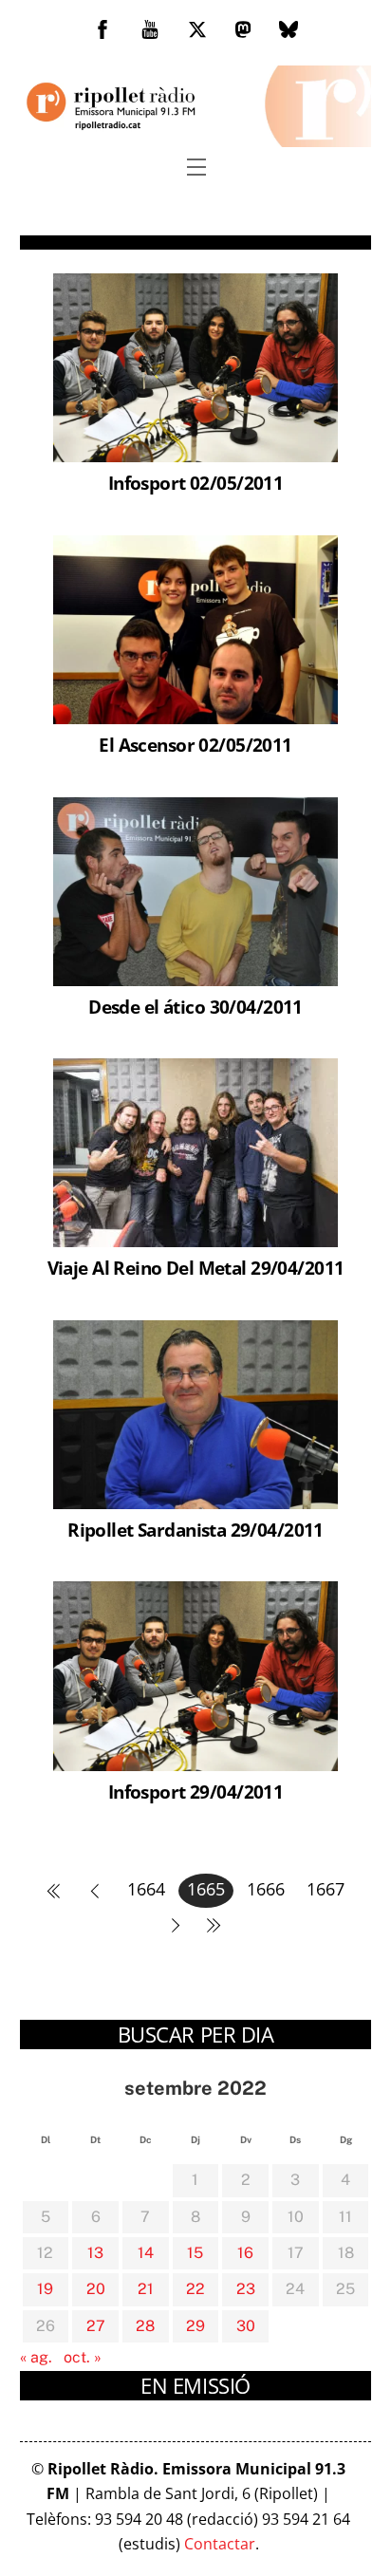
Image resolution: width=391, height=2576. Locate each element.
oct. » (83, 2357)
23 (246, 2289)
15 (195, 2253)
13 (95, 2253)
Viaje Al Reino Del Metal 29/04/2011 (196, 1268)
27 (96, 2326)
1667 (326, 1889)
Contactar (220, 2544)
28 (145, 2326)
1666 (266, 1889)
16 (245, 2253)
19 (45, 2289)
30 (246, 2326)
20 (96, 2289)
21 (146, 2289)
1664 (146, 1889)
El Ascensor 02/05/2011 (195, 745)
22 (195, 2289)
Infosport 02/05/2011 (195, 483)
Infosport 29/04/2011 (195, 1792)
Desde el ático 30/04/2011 (195, 1007)
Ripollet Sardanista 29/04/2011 (195, 1530)
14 (146, 2253)
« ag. (36, 2357)
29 (195, 2326)
